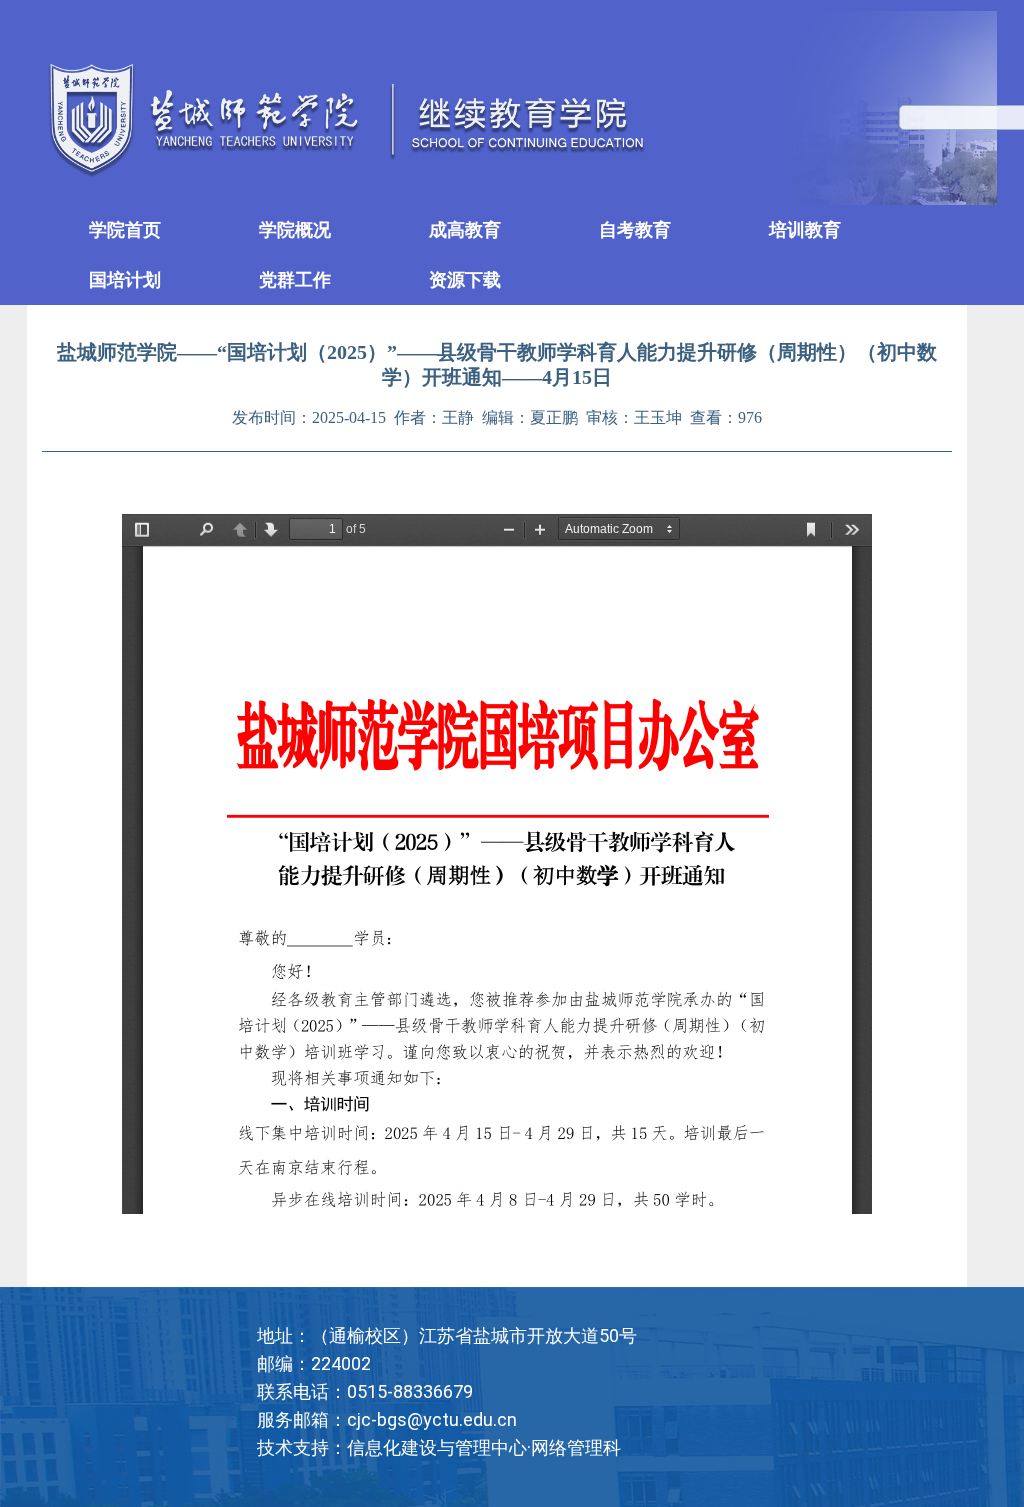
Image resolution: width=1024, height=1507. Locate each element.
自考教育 (635, 229)
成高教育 (465, 229)
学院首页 (125, 229)
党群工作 (295, 279)
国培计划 (125, 279)
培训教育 (805, 229)
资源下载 (465, 279)
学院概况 (295, 229)
